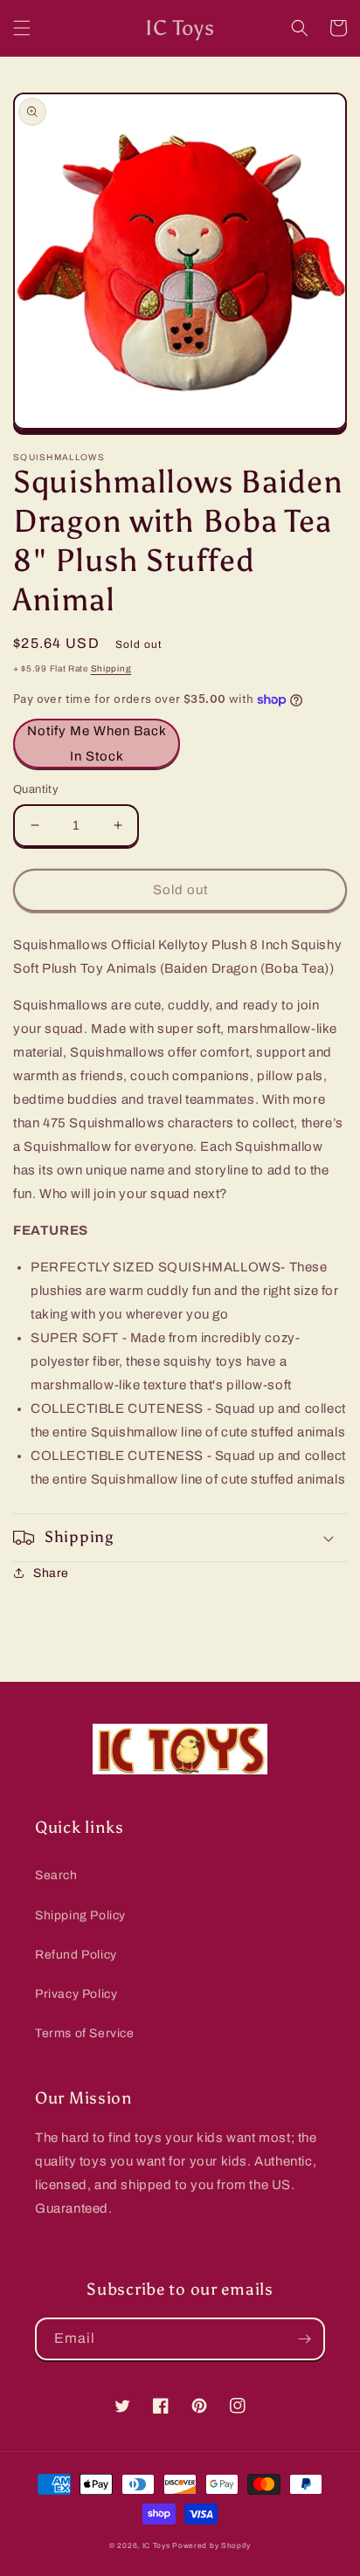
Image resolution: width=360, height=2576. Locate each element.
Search (56, 1875)
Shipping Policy (80, 1915)
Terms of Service (85, 2033)
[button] (22, 28)
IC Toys (156, 2546)
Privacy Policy (76, 1994)
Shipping (111, 668)
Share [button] (51, 1573)
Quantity (36, 789)
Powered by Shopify (211, 2546)
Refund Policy (76, 1955)
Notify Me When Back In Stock (97, 744)
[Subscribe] (304, 2339)
